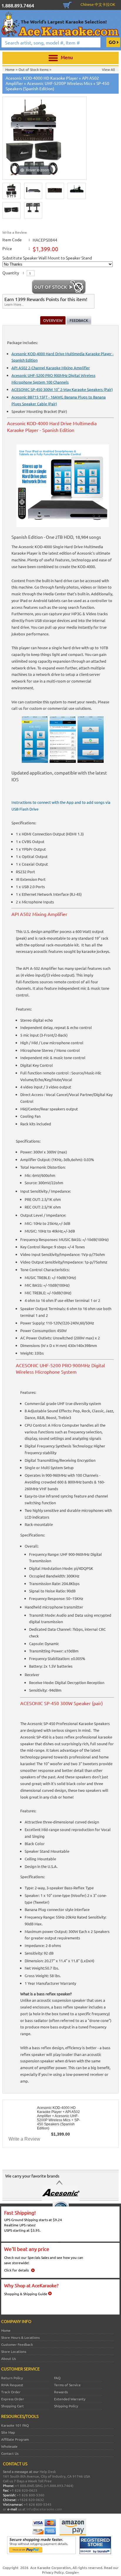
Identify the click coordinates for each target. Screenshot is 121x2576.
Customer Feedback (17, 2344)
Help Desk (48, 2471)
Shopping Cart (67, 4)
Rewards (61, 2392)
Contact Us (10, 2453)
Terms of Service (67, 2385)
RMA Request (12, 2385)
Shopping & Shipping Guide (26, 2294)
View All (108, 69)
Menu (67, 57)
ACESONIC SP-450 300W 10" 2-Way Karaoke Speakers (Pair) (62, 389)
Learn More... (14, 304)
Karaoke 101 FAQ (15, 2425)
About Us (9, 2358)
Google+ (72, 2572)
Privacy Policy (53, 2572)
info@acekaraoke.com (44, 2509)
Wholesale (9, 2446)
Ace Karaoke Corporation (51, 2568)
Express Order (13, 2399)
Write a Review (15, 232)
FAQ (57, 2378)
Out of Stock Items (34, 69)
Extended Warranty (70, 2399)
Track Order (11, 2392)
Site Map (8, 2432)
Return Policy (12, 2378)
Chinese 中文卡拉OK (98, 4)
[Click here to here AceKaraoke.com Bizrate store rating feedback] (95, 2553)
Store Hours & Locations (20, 2337)
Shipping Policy (66, 2406)
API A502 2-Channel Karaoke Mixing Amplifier (51, 368)
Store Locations (14, 2351)
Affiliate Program (15, 2439)
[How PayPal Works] (41, 2553)
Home (6, 2330)
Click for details (16, 2270)
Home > (12, 69)
